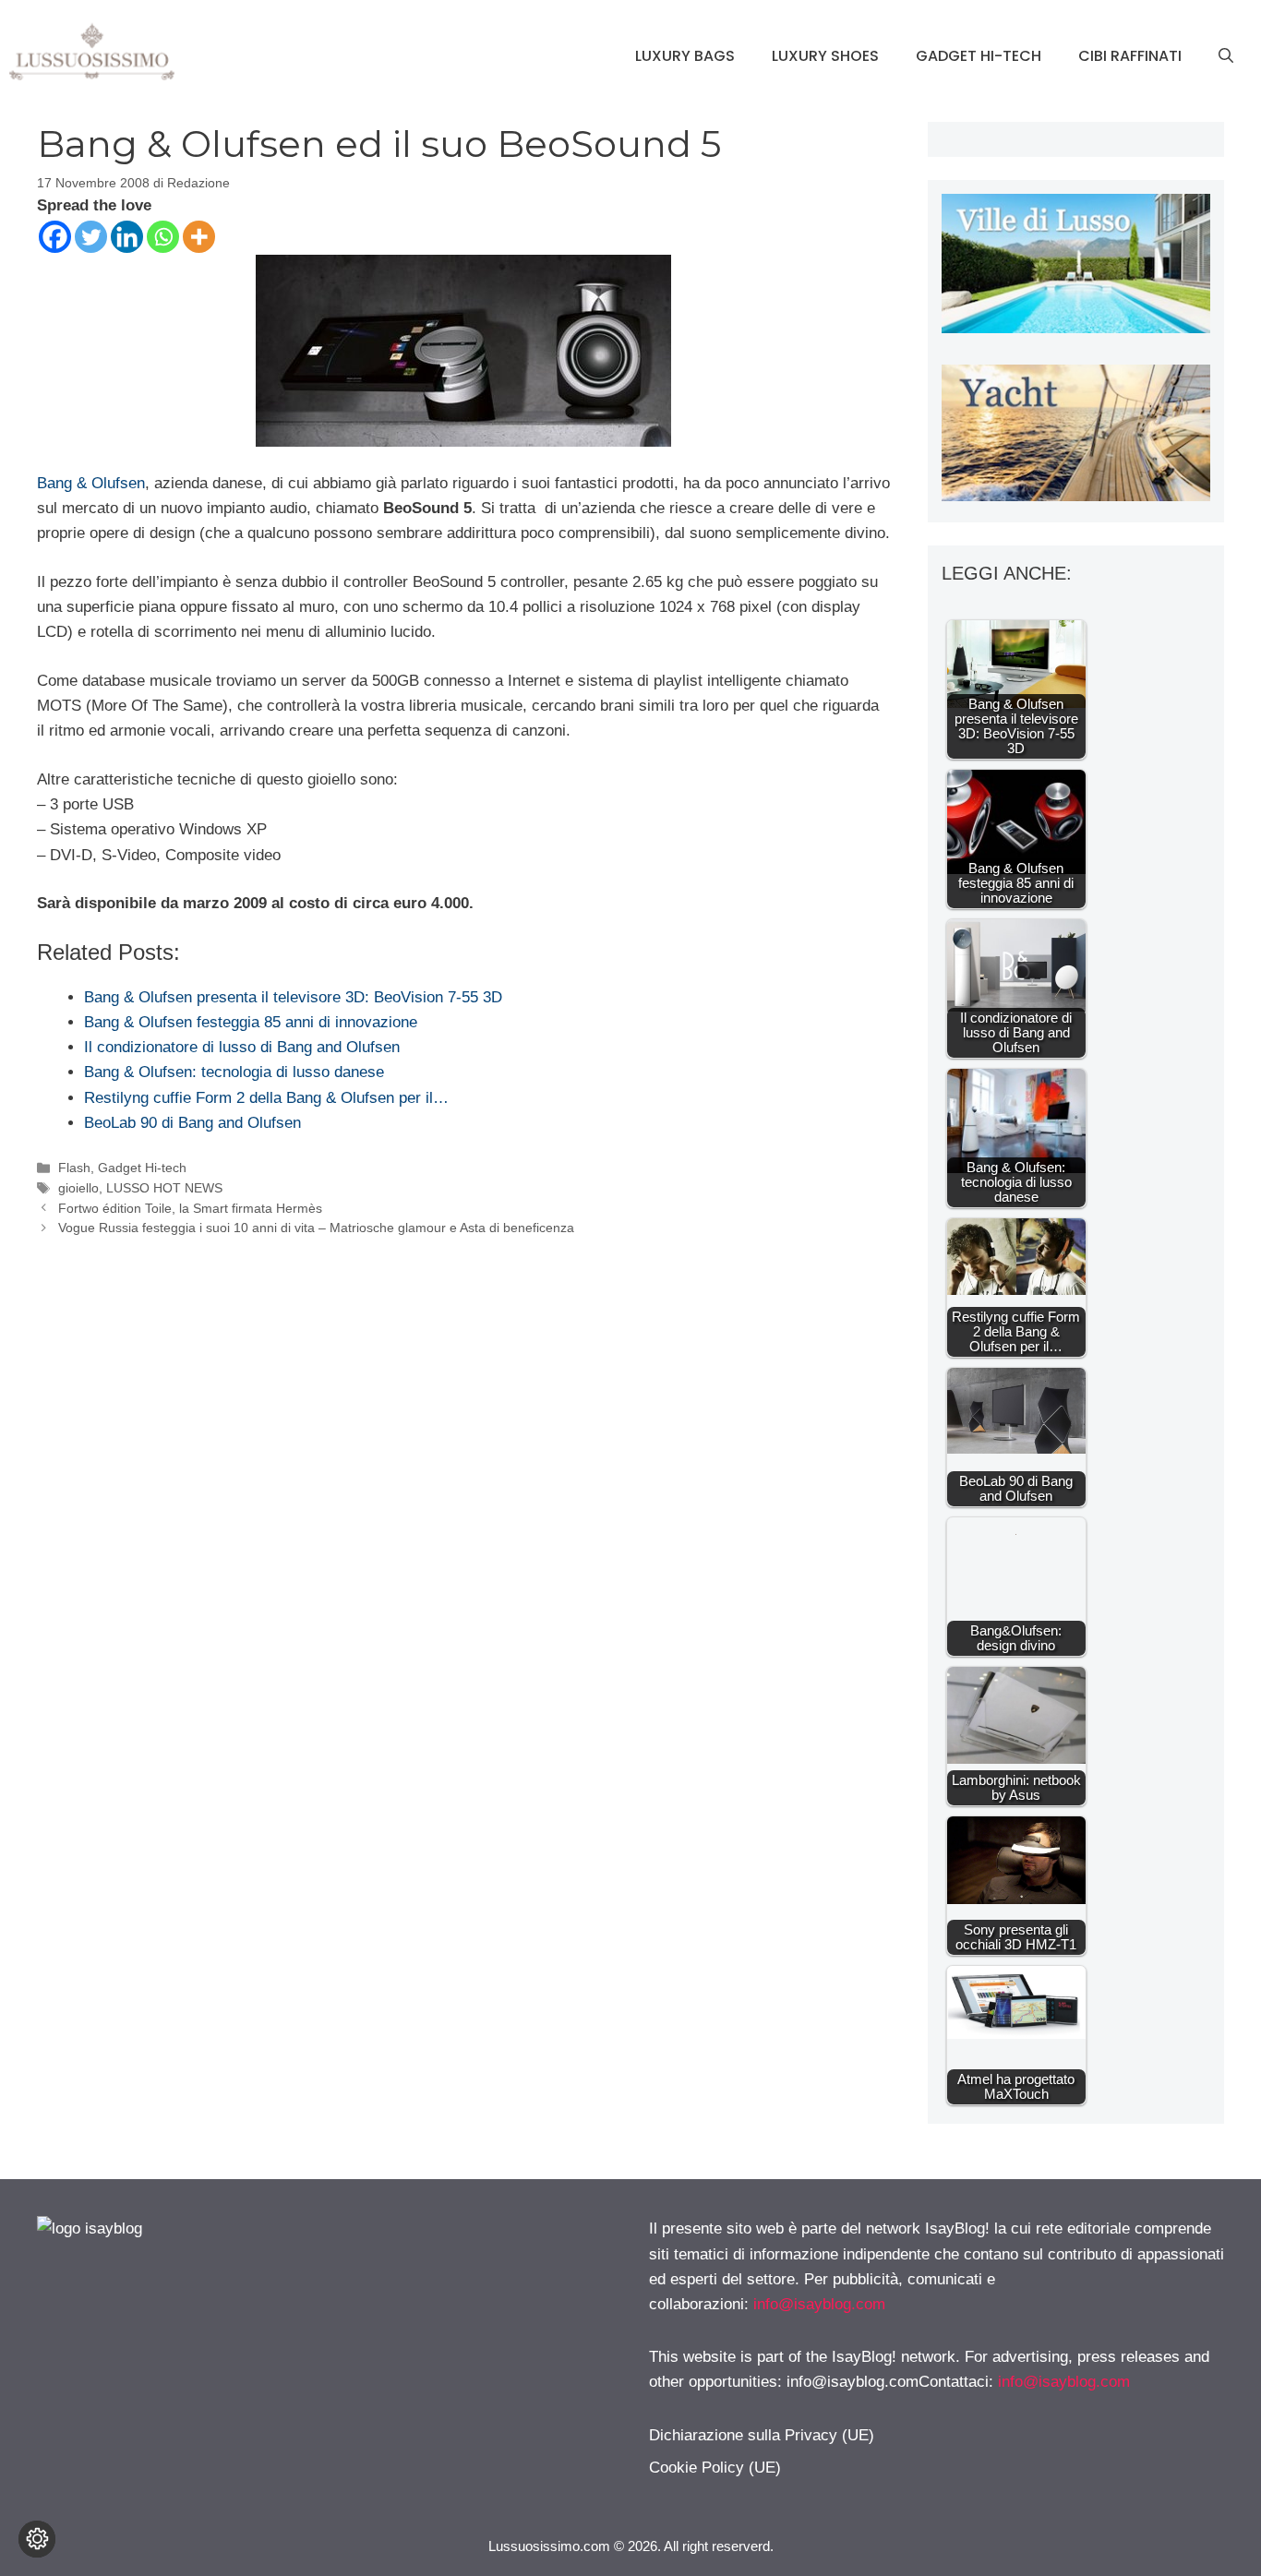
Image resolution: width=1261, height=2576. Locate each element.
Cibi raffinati (1130, 56)
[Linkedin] (127, 237)
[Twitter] (91, 237)
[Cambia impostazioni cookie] (37, 2539)
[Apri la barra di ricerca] (1226, 56)
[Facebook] (55, 237)
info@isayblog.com (819, 2304)
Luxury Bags (685, 56)
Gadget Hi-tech (979, 56)
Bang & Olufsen (91, 483)
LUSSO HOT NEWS (164, 1188)
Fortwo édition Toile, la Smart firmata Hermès (190, 1208)
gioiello (78, 1188)
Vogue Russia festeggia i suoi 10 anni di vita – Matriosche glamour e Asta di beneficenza (316, 1228)
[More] (199, 237)
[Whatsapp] (163, 237)
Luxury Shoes (825, 56)
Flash (74, 1168)
